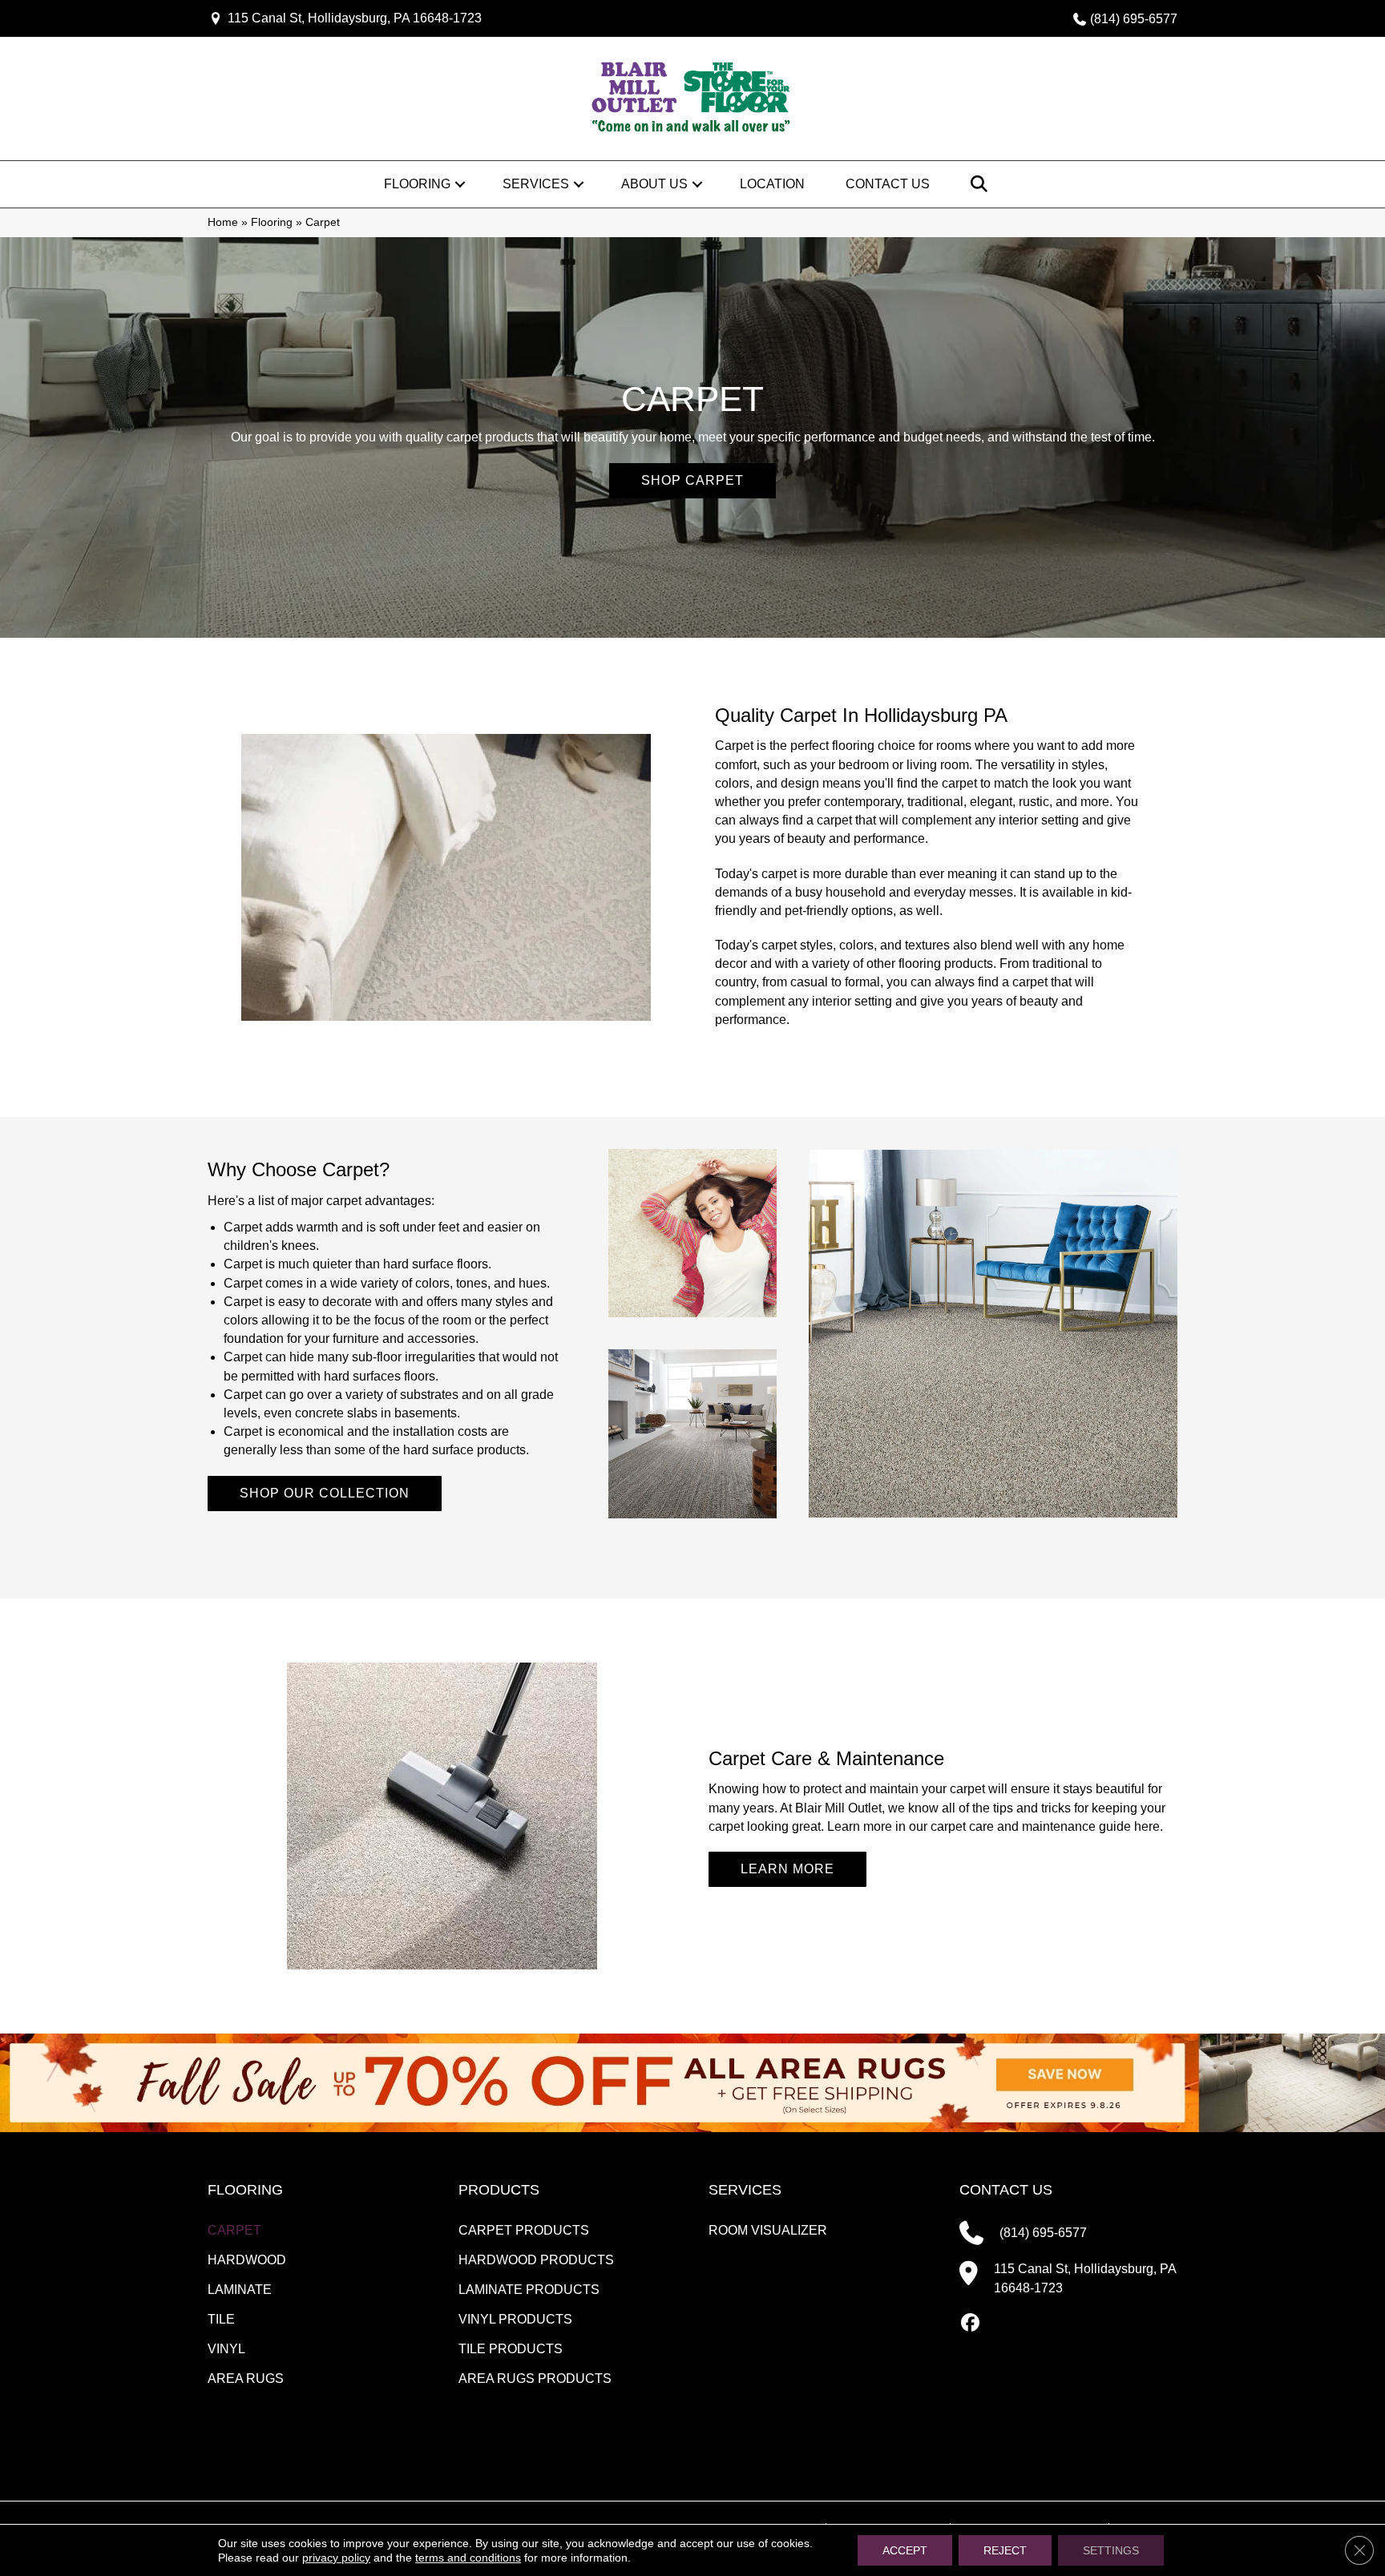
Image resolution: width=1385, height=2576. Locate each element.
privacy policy (336, 2558)
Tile (221, 2319)
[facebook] (971, 2324)
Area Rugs (246, 2378)
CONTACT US (1006, 2190)
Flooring (417, 184)
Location (772, 184)
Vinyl (226, 2349)
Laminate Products (529, 2290)
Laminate (240, 2290)
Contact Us (888, 184)
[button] (460, 184)
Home (223, 222)
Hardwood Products (536, 2260)
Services (536, 184)
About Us (654, 184)
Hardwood (247, 2260)
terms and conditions (468, 2558)
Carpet (234, 2230)
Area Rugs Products (535, 2378)
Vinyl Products (515, 2319)
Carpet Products (524, 2230)
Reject (1005, 2550)
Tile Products (511, 2349)
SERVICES (745, 2190)
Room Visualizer (768, 2230)
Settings (1111, 2550)
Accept (905, 2550)
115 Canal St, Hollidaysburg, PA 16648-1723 (355, 18)
